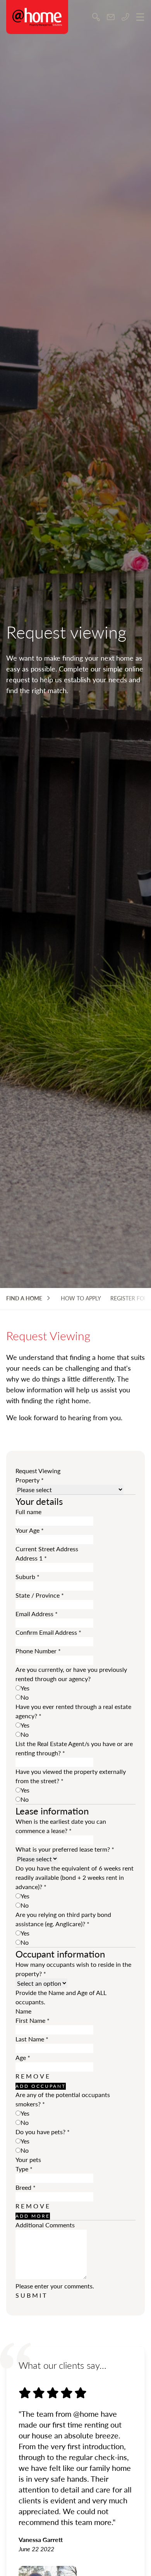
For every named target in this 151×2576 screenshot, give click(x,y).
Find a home (24, 1298)
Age (23, 2057)
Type (24, 2169)
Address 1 (31, 1558)
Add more (33, 2216)
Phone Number (38, 1651)
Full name (28, 1512)
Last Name (32, 2039)
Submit (32, 2295)
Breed (26, 2187)
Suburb (27, 1577)
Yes (25, 1688)
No (25, 1697)
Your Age (30, 1530)
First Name (33, 2020)
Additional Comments (45, 2225)
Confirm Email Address (48, 1632)
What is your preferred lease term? (65, 1849)
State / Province (40, 1595)
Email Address (37, 1614)
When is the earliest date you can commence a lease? (61, 1826)
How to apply (81, 1298)
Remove (33, 2076)
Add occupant (41, 2086)
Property (30, 1480)
